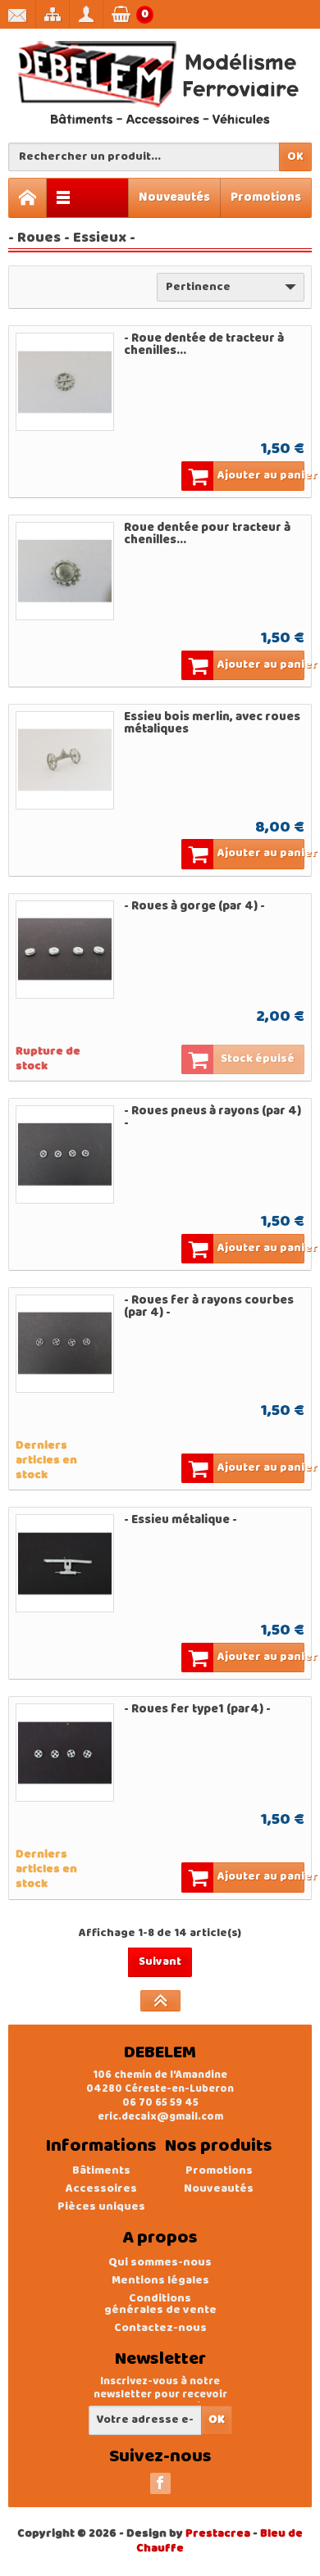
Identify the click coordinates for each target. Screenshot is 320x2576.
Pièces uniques (101, 2207)
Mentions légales (160, 2281)
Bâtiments (101, 2171)
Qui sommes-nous (160, 2263)
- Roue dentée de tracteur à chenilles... (204, 345)
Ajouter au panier (261, 476)
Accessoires (101, 2189)
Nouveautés (174, 197)
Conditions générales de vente (160, 2304)
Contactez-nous (160, 2328)
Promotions (266, 197)
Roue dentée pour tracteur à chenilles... (207, 534)
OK (295, 157)
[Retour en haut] (160, 2001)
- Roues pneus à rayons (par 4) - (213, 1117)
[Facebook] (160, 2483)
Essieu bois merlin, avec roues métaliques (212, 723)
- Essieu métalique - (181, 1520)
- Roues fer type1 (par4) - (197, 1709)
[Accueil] (28, 198)
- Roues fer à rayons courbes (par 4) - (209, 1306)
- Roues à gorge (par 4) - (194, 906)
